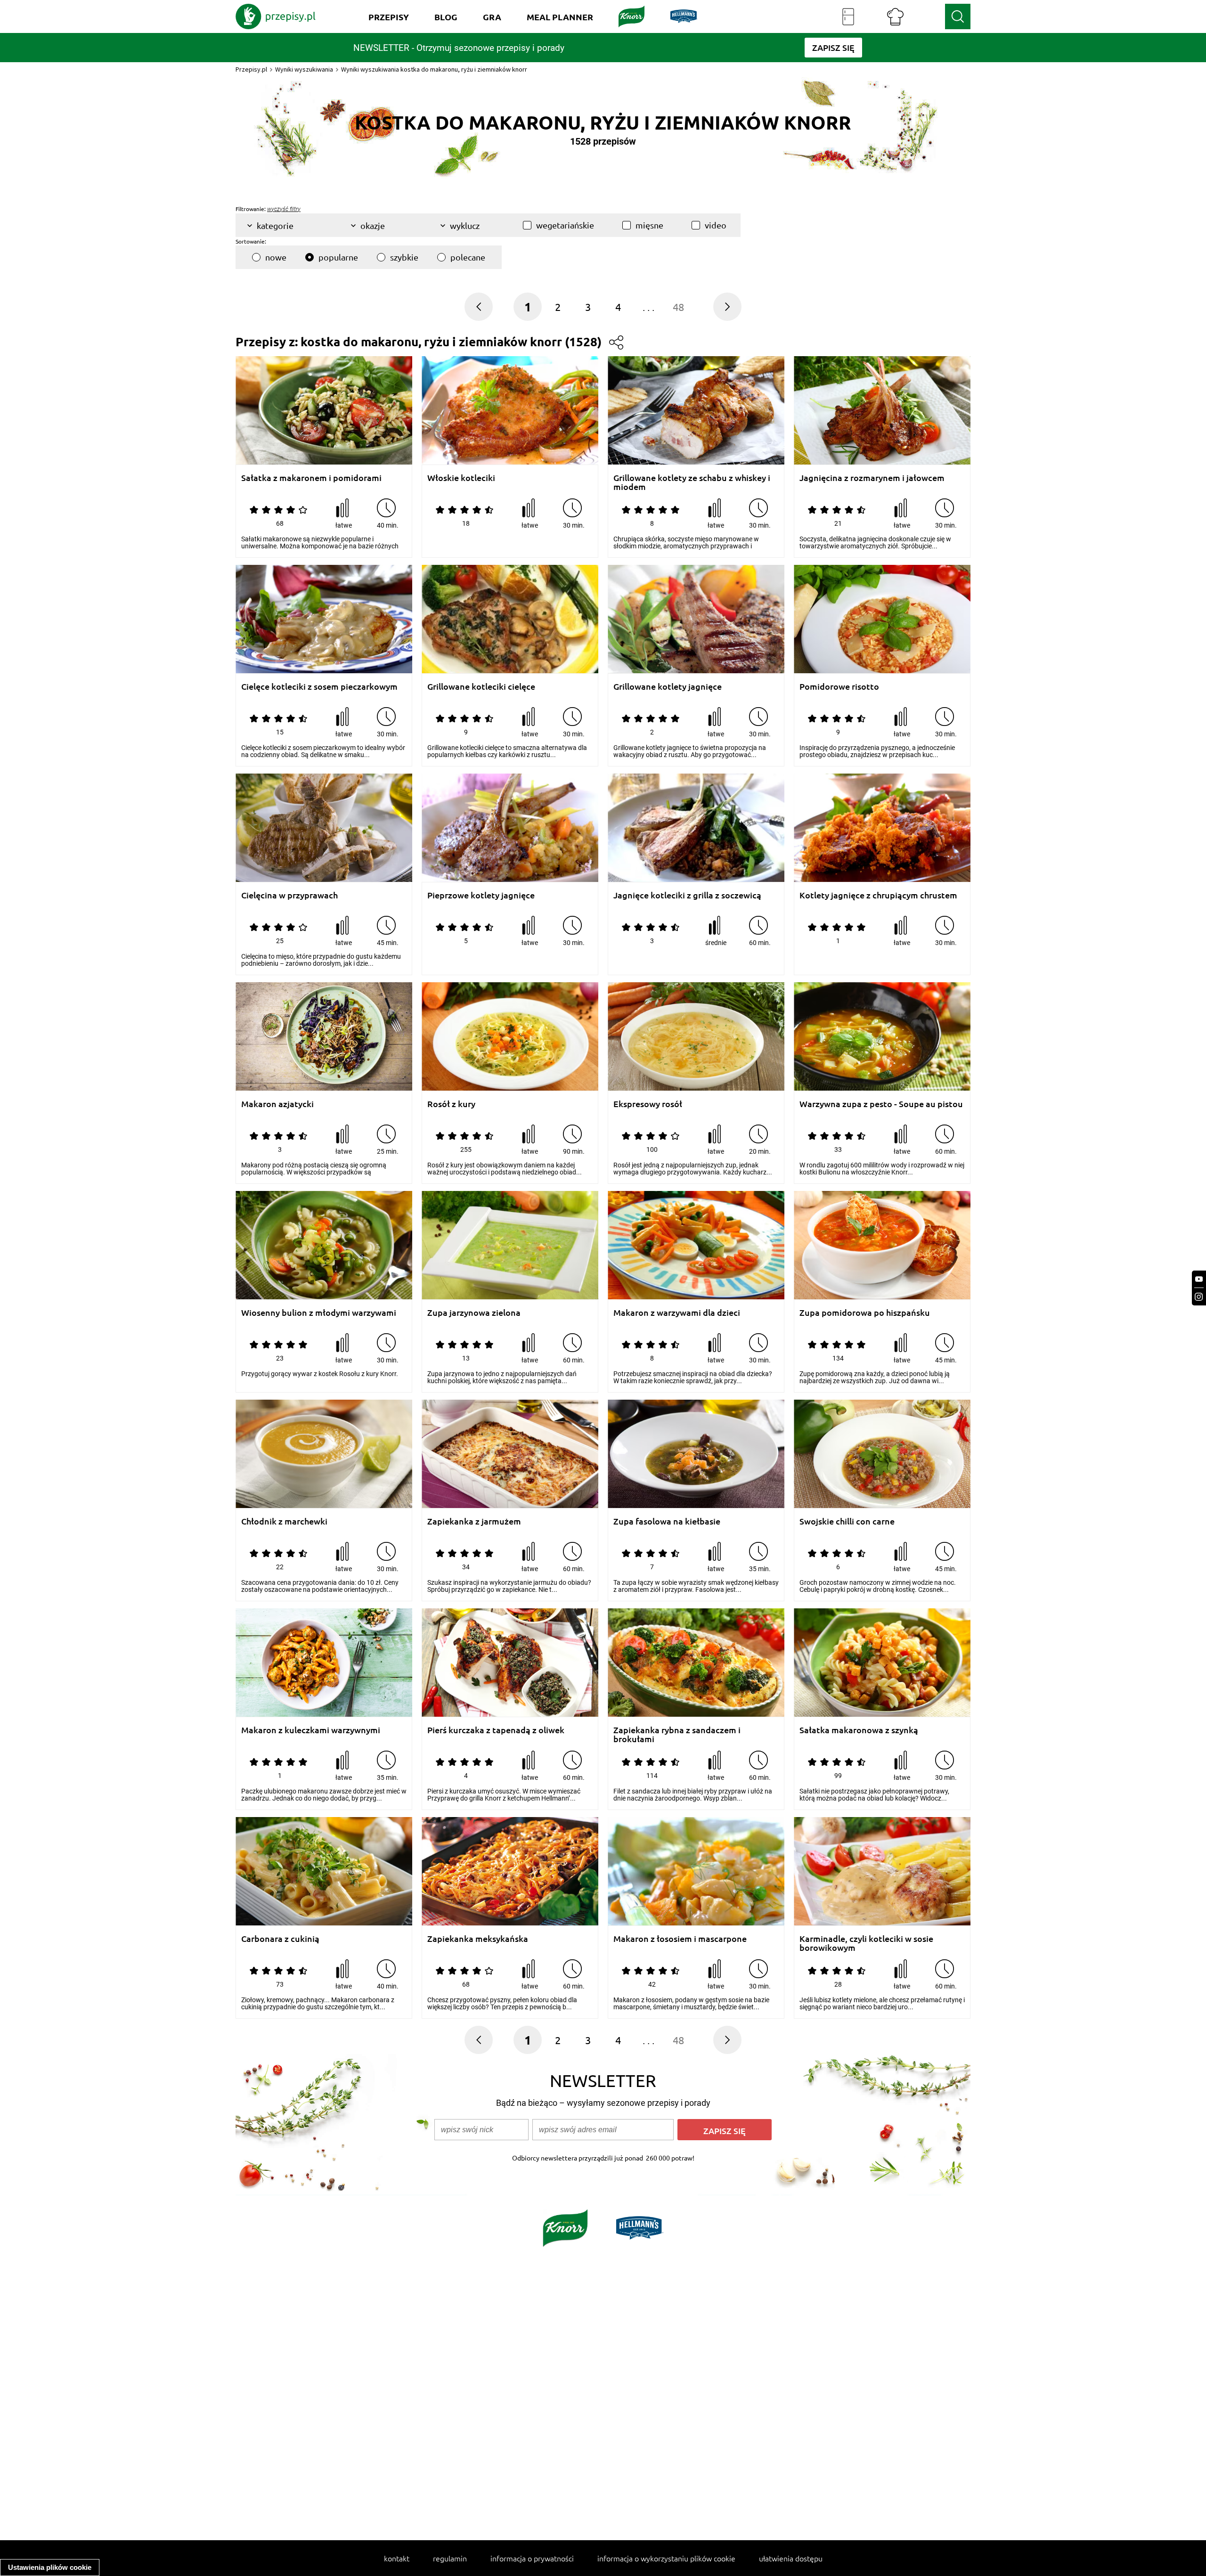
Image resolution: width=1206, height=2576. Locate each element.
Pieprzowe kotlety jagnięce (481, 895)
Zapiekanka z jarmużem (474, 1521)
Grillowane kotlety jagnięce (668, 687)
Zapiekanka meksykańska (478, 1939)
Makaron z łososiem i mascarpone (680, 1939)
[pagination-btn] (727, 307)
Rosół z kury (451, 1104)
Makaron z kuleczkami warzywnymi (311, 1730)
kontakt (397, 2558)
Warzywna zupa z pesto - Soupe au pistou (881, 1104)
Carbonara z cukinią (280, 1939)
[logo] (276, 16)
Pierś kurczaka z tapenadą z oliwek (496, 1730)
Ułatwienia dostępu (791, 2558)
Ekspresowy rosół (648, 1104)
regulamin (450, 2558)
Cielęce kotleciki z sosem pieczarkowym (319, 687)
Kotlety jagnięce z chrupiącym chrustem (878, 895)
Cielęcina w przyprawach (289, 895)
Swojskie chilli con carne (847, 1521)
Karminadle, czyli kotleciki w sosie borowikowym (866, 1943)
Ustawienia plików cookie (50, 2567)
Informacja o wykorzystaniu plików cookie (666, 2558)
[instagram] (1199, 1297)
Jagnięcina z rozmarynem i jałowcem (872, 478)
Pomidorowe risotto (839, 687)
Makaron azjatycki (277, 1104)
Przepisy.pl (251, 69)
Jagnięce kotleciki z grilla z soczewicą (687, 895)
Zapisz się (725, 2131)
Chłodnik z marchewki (284, 1521)
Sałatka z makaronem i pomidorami (311, 478)
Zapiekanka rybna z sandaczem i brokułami (677, 1734)
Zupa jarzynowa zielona (474, 1313)
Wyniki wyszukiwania (304, 69)
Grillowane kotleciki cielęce (481, 687)
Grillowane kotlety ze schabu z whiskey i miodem (692, 482)
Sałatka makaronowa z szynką (859, 1730)
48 (678, 307)
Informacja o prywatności (532, 2558)
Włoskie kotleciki (461, 478)
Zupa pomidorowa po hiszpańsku (865, 1313)
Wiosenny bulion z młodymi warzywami (319, 1313)
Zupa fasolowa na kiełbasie (667, 1521)
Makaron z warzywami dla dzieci (677, 1313)
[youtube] (1199, 1279)
